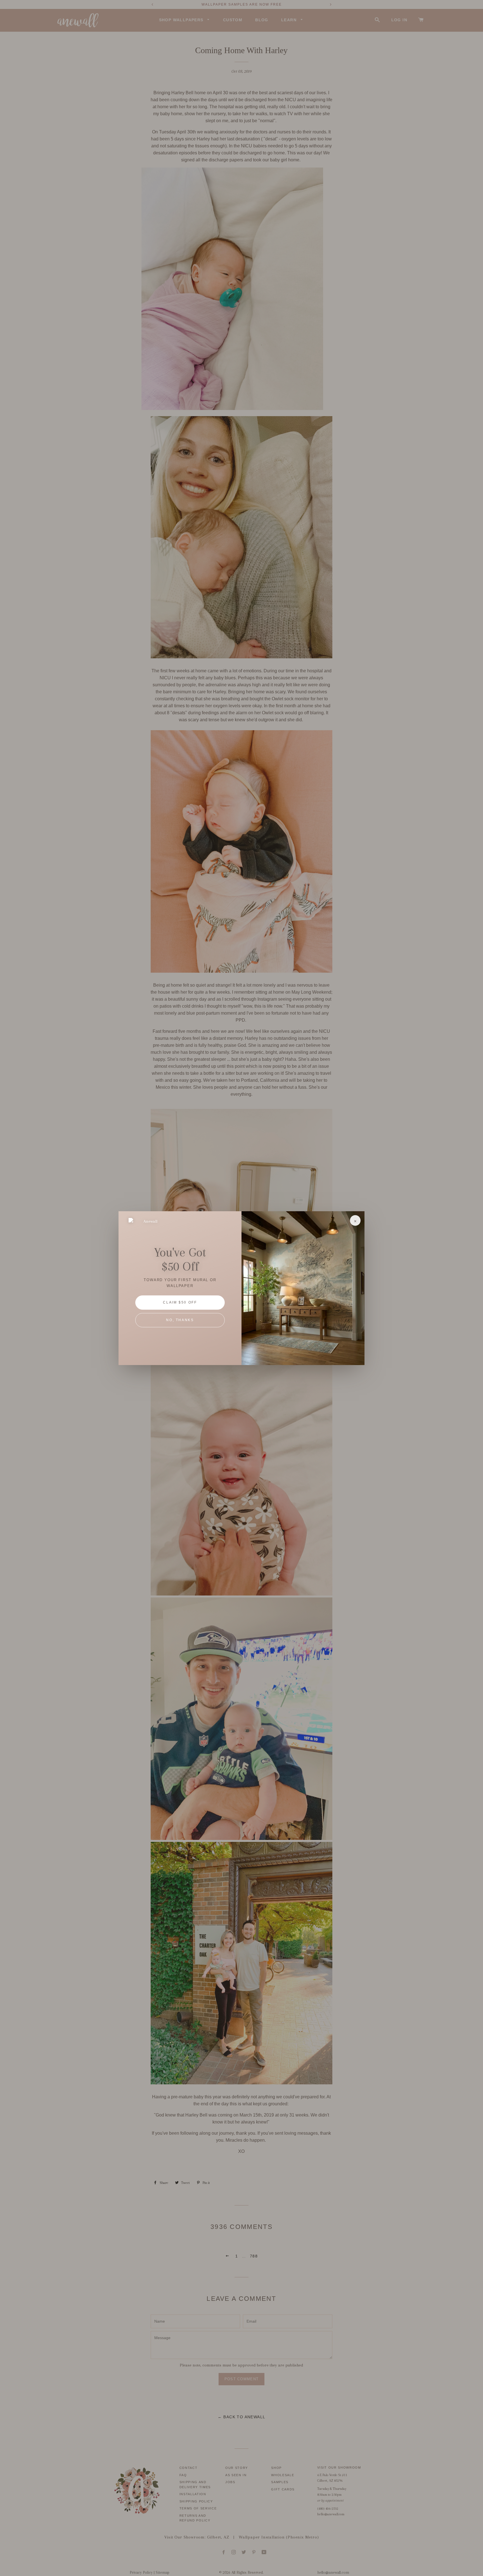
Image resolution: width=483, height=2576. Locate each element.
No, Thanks (180, 1320)
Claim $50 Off (180, 1302)
